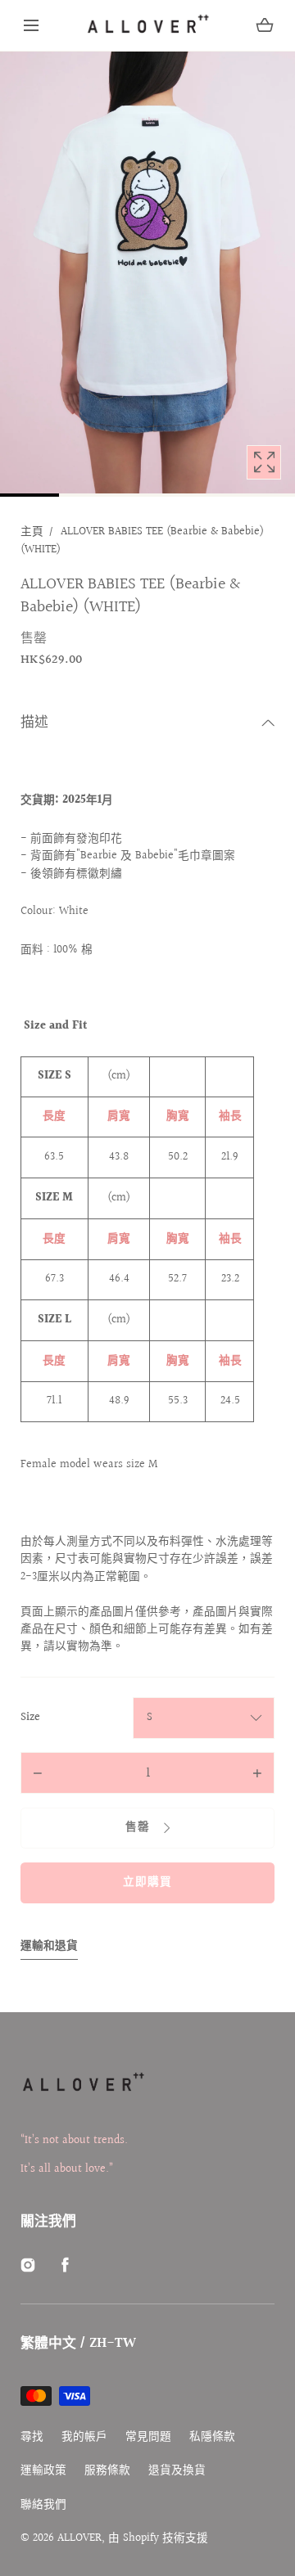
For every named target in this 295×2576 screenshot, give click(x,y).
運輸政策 (43, 2471)
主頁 (32, 532)
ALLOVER (79, 2538)
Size (30, 1718)
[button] (31, 25)
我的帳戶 (84, 2437)
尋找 (32, 2437)
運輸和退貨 (49, 1946)
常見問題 (148, 2437)
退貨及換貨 (177, 2471)
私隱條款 (212, 2437)
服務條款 (107, 2471)
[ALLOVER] (147, 25)
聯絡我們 (43, 2505)
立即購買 (147, 1882)
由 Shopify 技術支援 (158, 2538)
